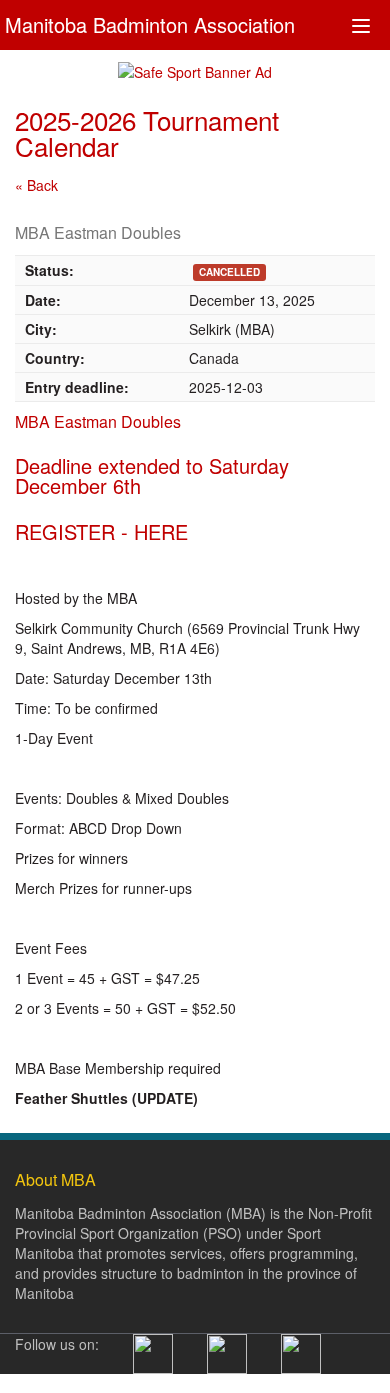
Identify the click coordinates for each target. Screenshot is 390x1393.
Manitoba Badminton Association (150, 22)
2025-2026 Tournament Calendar (147, 132)
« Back (36, 185)
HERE (161, 531)
